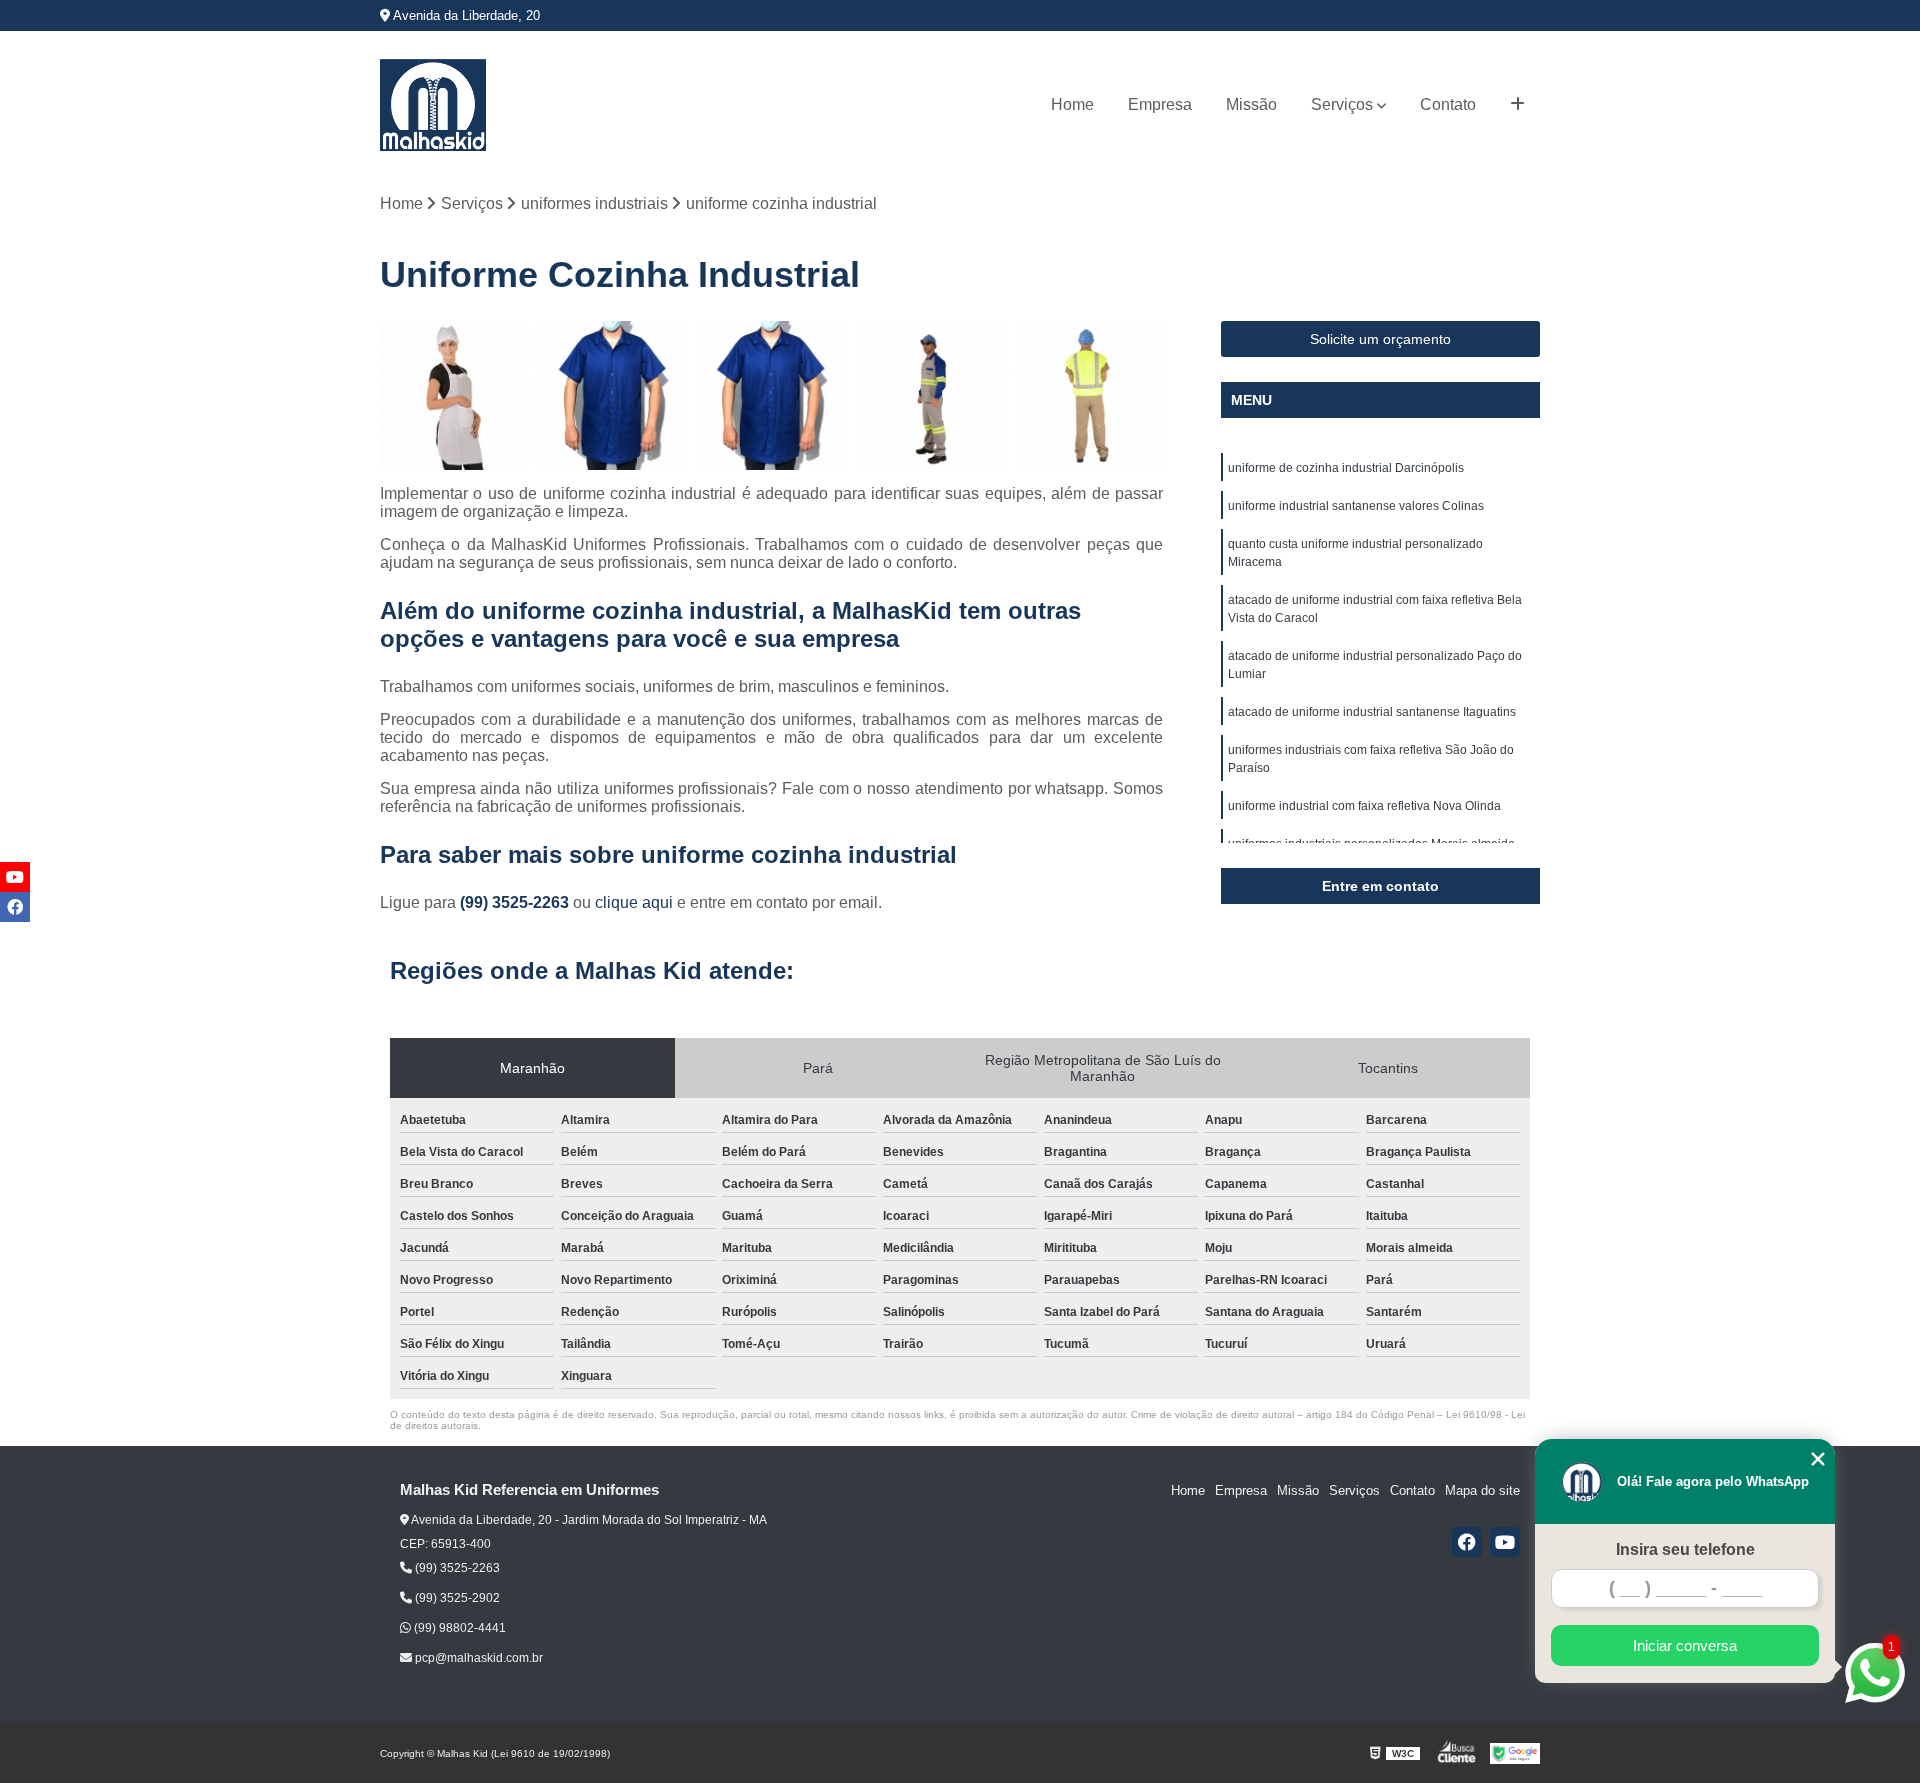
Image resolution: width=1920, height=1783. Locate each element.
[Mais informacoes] (1517, 105)
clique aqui (634, 902)
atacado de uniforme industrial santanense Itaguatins (1372, 712)
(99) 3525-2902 (456, 1598)
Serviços (1342, 104)
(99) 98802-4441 (458, 1628)
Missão (1251, 104)
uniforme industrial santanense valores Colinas (1356, 506)
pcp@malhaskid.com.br (477, 1658)
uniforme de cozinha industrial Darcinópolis (1346, 468)
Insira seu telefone (1685, 1549)
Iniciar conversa (1685, 1645)
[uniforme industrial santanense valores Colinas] (613, 395)
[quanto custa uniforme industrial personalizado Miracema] (771, 395)
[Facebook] (1467, 1542)
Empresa (1160, 104)
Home (1072, 104)
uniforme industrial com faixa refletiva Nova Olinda (1364, 806)
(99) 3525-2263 (516, 902)
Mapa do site (1482, 1490)
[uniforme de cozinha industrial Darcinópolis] (454, 395)
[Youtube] (1505, 1542)
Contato (1448, 104)
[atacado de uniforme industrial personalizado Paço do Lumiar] (1088, 395)
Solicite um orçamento (1380, 339)
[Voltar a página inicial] (433, 105)
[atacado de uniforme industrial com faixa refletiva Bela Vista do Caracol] (930, 395)
